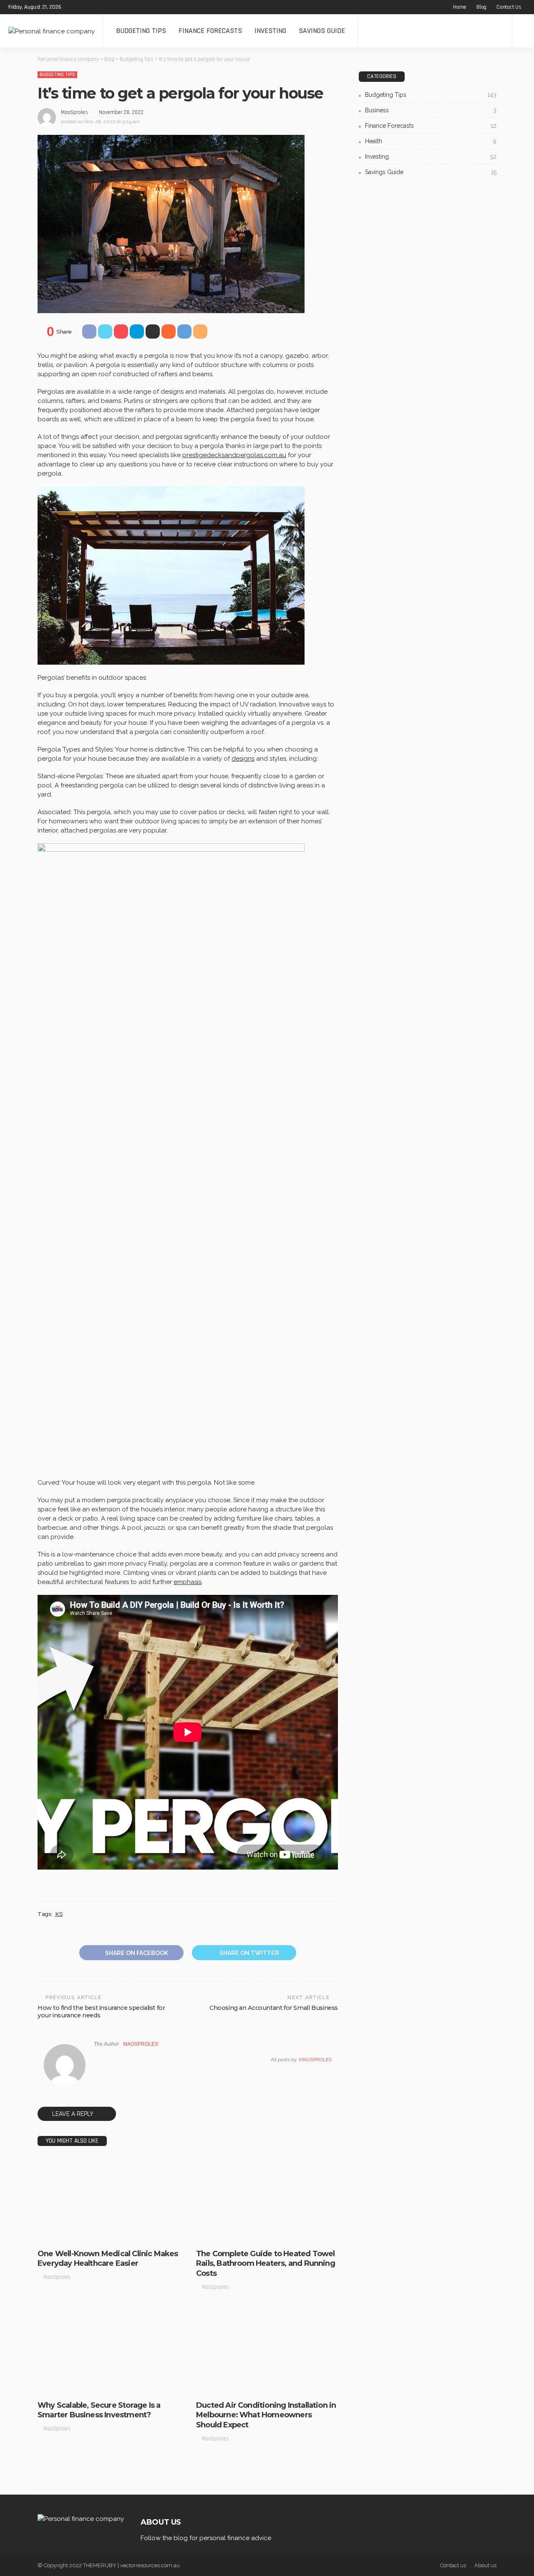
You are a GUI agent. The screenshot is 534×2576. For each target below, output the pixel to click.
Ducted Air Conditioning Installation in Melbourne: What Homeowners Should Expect (266, 2415)
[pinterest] (94, 7)
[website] (96, 2060)
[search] (523, 31)
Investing (270, 31)
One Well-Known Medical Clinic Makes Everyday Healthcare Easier (108, 2258)
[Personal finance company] (52, 31)
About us (485, 2565)
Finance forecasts (210, 31)
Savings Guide (322, 31)
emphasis (188, 1582)
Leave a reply (73, 2114)
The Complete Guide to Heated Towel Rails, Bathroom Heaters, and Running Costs (266, 2263)
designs (243, 759)
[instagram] (105, 7)
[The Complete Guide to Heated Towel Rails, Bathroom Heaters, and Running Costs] (267, 2200)
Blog (481, 7)
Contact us (509, 7)
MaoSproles (74, 112)
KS (59, 1914)
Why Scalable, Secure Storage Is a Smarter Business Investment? (99, 2410)
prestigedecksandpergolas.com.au (234, 455)
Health (431, 141)
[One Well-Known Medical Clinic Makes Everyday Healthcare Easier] (108, 2200)
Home (460, 7)
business (54, 2236)
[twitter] (83, 7)
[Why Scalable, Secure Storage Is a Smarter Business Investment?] (108, 2352)
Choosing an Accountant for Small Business (274, 2008)
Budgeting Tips (141, 31)
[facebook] (73, 7)
